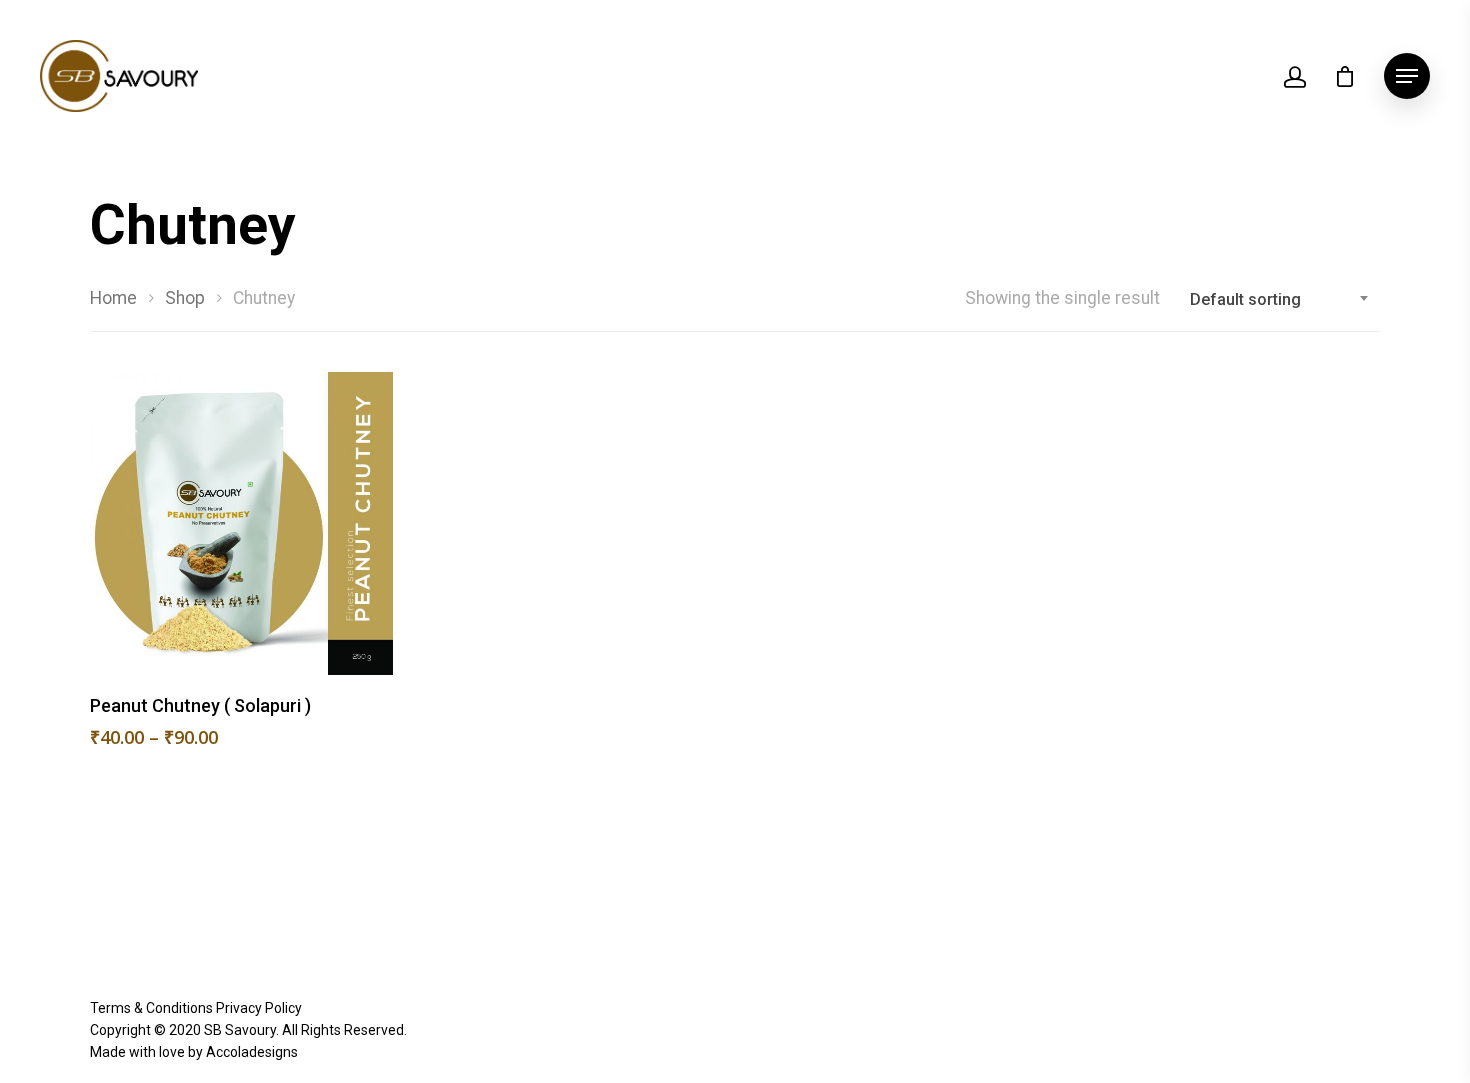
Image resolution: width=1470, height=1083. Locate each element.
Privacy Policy (259, 1008)
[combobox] (1280, 300)
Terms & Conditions (151, 1008)
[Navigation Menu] (1407, 76)
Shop (185, 298)
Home (113, 298)
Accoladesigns (252, 1052)
